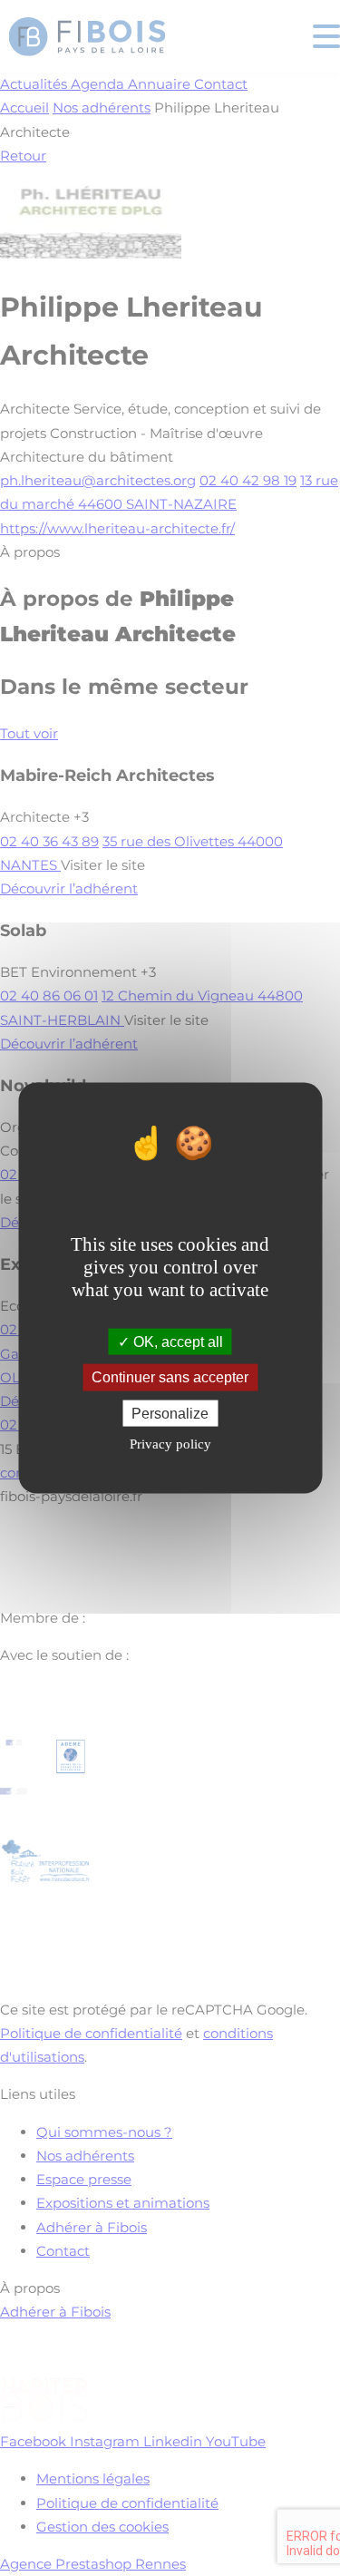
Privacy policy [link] (170, 1443)
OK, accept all (176, 1342)
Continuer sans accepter (170, 1377)
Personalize (170, 1413)
